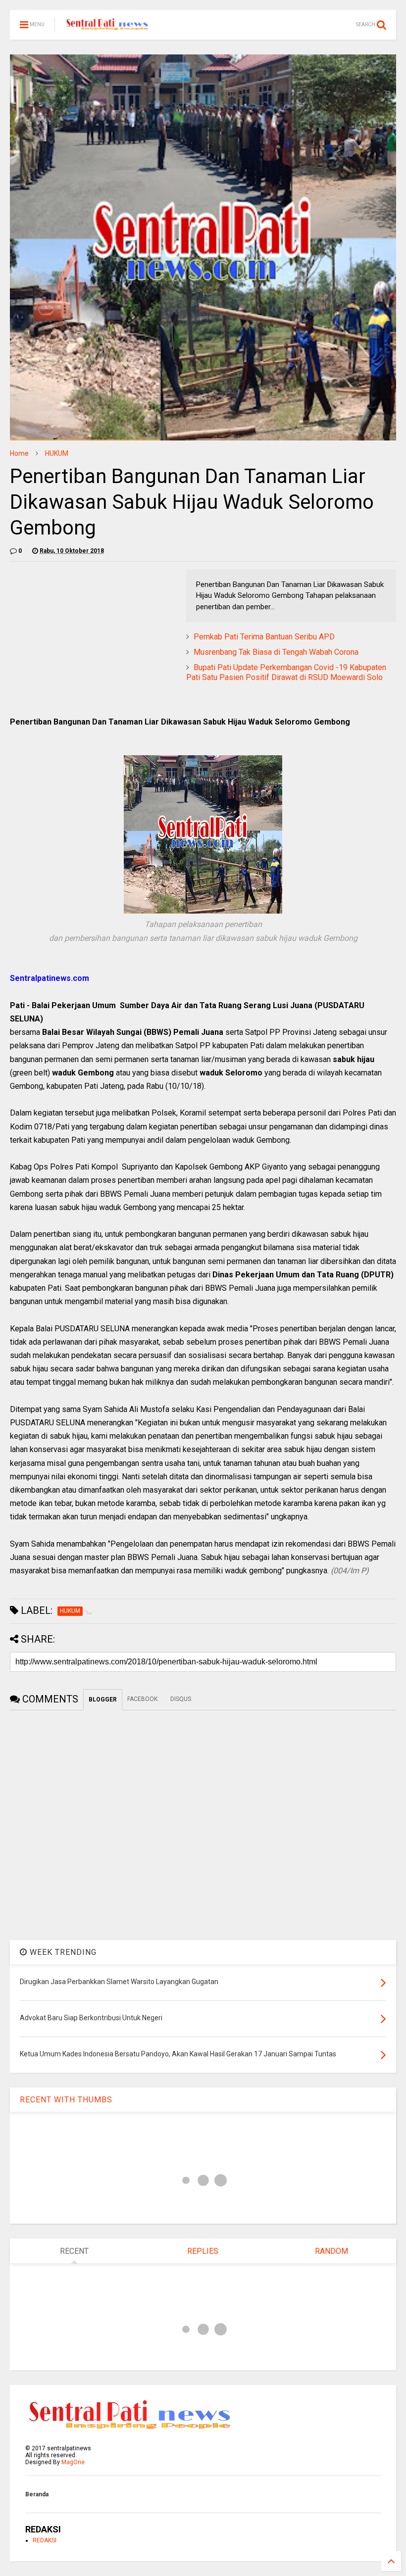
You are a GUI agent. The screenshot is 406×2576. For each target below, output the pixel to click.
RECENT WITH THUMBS (66, 2100)
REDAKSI (45, 2540)
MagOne (73, 2462)
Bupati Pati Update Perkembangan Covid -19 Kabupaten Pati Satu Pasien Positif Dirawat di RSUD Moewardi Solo (286, 673)
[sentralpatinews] (108, 28)
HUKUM (57, 453)
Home (19, 453)
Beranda (37, 2494)
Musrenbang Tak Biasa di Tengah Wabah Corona (276, 652)
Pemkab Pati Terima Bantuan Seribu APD (264, 637)
